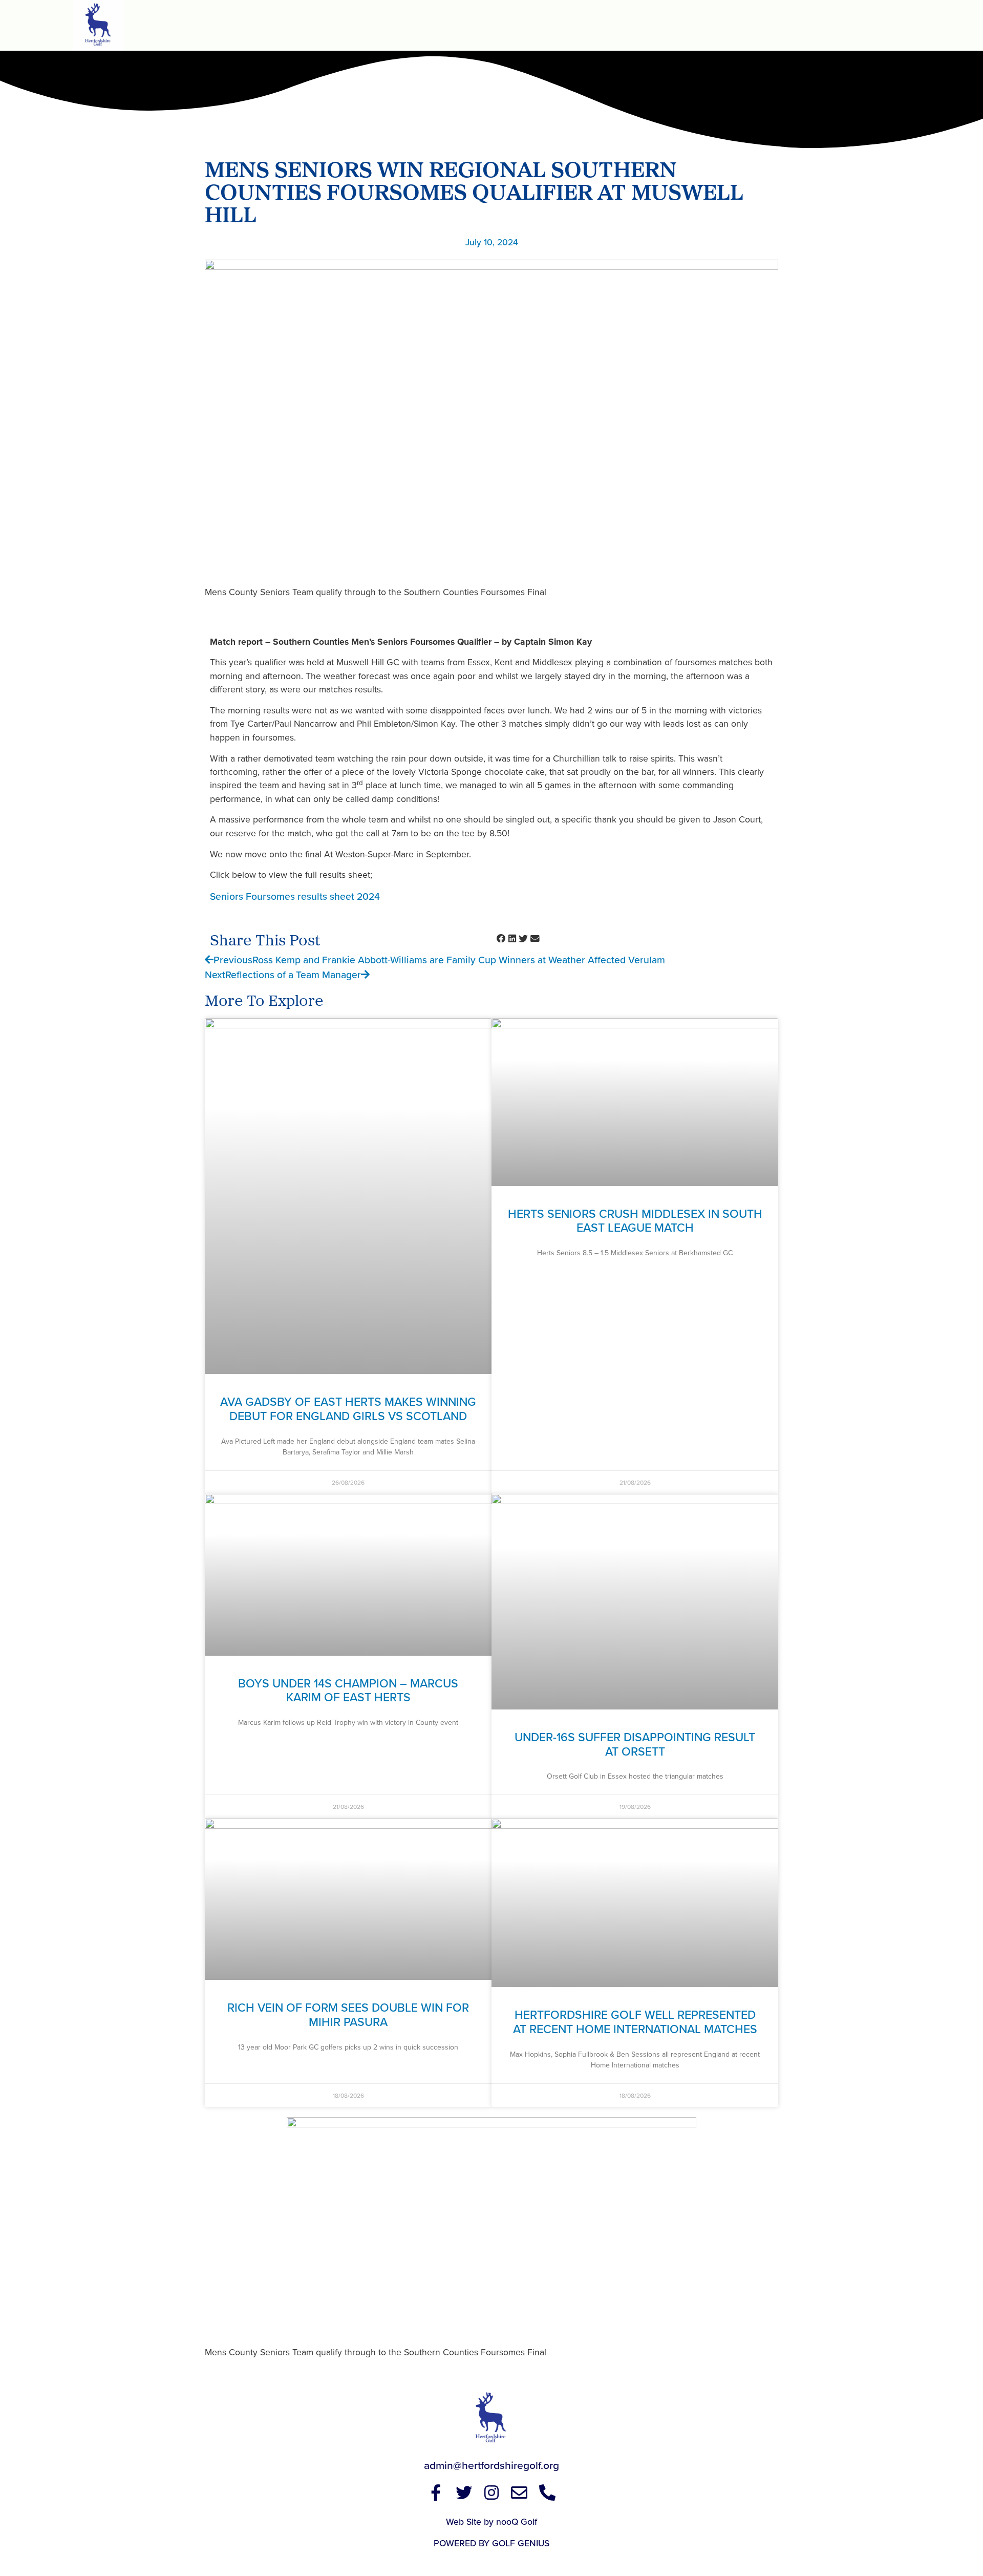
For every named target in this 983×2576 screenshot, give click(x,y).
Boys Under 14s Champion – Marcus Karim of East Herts (348, 1690)
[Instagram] (491, 2493)
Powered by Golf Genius (491, 2543)
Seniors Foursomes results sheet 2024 (295, 896)
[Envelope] (519, 2493)
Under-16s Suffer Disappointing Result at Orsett (635, 1744)
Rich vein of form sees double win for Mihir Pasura (348, 2014)
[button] (501, 939)
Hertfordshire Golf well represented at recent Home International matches (635, 2022)
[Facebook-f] (436, 2493)
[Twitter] (463, 2493)
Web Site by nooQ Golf (491, 2521)
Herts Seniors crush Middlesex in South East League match (635, 1221)
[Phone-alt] (547, 2493)
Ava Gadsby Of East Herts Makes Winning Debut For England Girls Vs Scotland (348, 1409)
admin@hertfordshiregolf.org (491, 2465)
